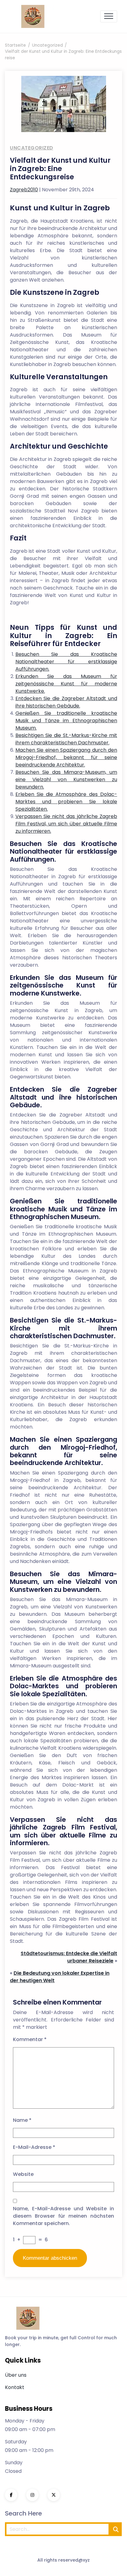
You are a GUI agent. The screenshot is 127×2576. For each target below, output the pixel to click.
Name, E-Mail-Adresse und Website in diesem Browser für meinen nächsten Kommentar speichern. (63, 2216)
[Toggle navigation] (109, 16)
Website (23, 2174)
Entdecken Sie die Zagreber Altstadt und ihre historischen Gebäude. (66, 702)
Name (22, 2120)
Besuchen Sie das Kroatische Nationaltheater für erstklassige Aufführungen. (66, 662)
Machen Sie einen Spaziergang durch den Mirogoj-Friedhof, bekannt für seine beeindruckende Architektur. (66, 757)
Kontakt (15, 2387)
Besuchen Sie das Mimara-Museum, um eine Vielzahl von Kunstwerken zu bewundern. (66, 779)
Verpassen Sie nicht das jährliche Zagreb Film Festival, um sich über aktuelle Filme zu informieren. (66, 824)
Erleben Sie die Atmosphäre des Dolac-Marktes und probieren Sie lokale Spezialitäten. (66, 802)
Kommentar (30, 2039)
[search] (116, 2529)
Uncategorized (32, 148)
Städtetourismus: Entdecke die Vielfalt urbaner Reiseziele (69, 1957)
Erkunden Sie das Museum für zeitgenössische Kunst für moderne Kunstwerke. (66, 684)
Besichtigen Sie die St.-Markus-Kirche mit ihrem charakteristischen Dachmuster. (66, 739)
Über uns (16, 2375)
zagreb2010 (24, 190)
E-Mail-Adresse (34, 2147)
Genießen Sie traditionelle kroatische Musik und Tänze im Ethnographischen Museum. (66, 721)
